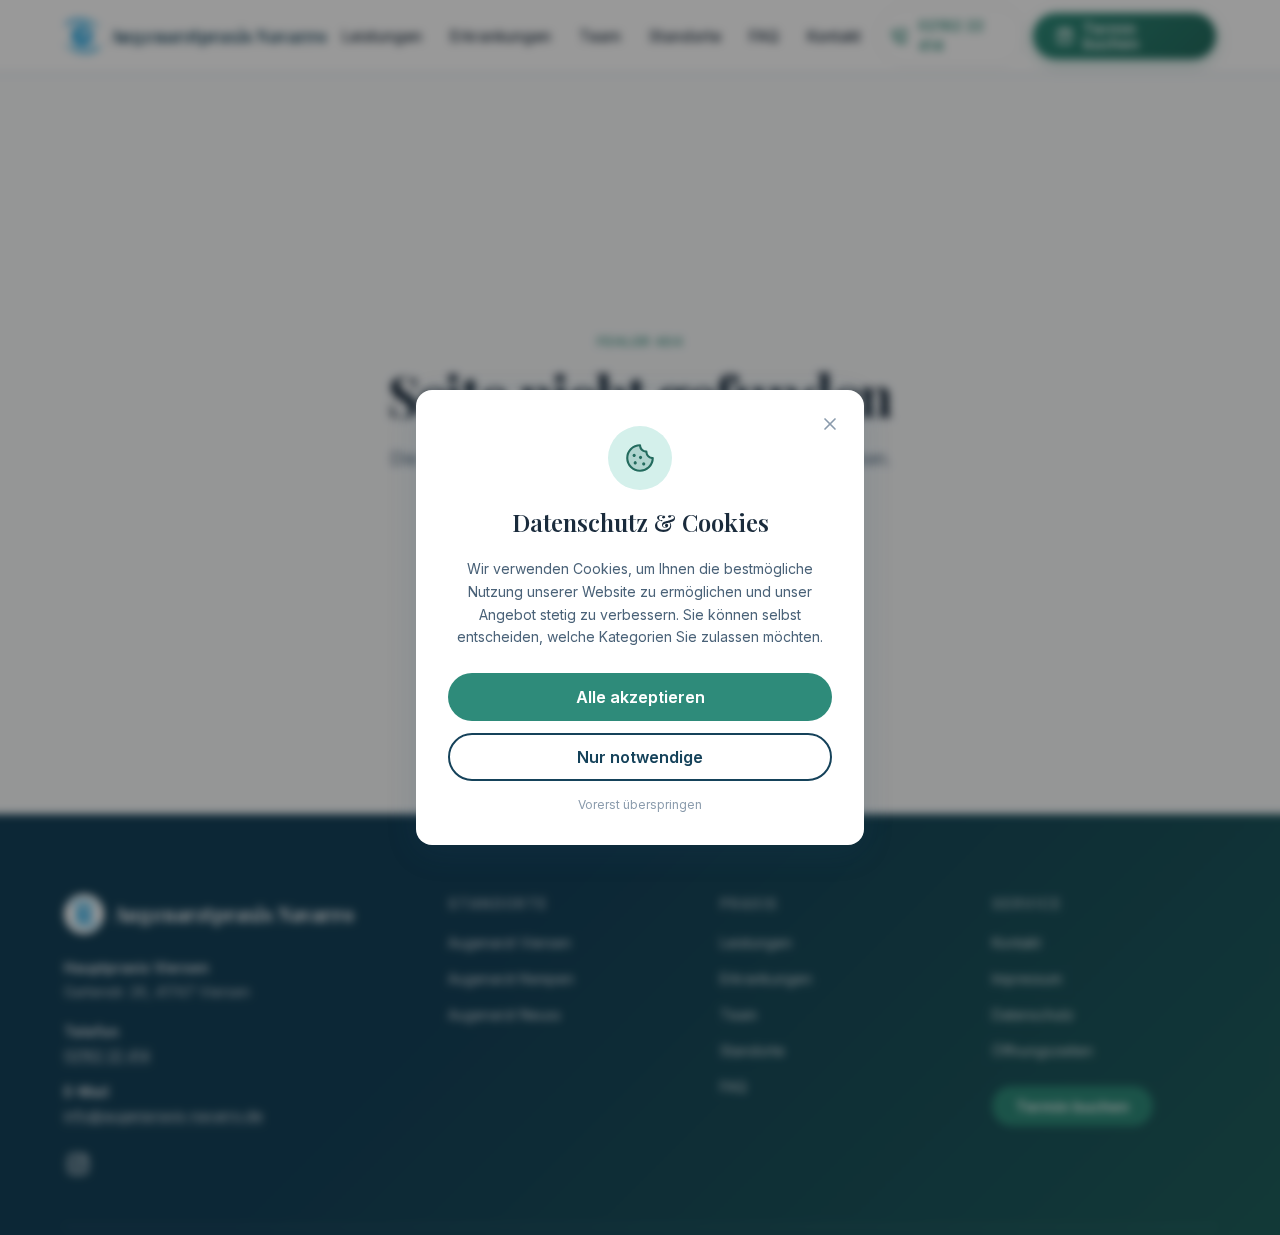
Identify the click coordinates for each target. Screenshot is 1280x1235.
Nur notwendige (640, 757)
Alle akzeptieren (640, 697)
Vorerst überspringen (640, 804)
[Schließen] (830, 424)
